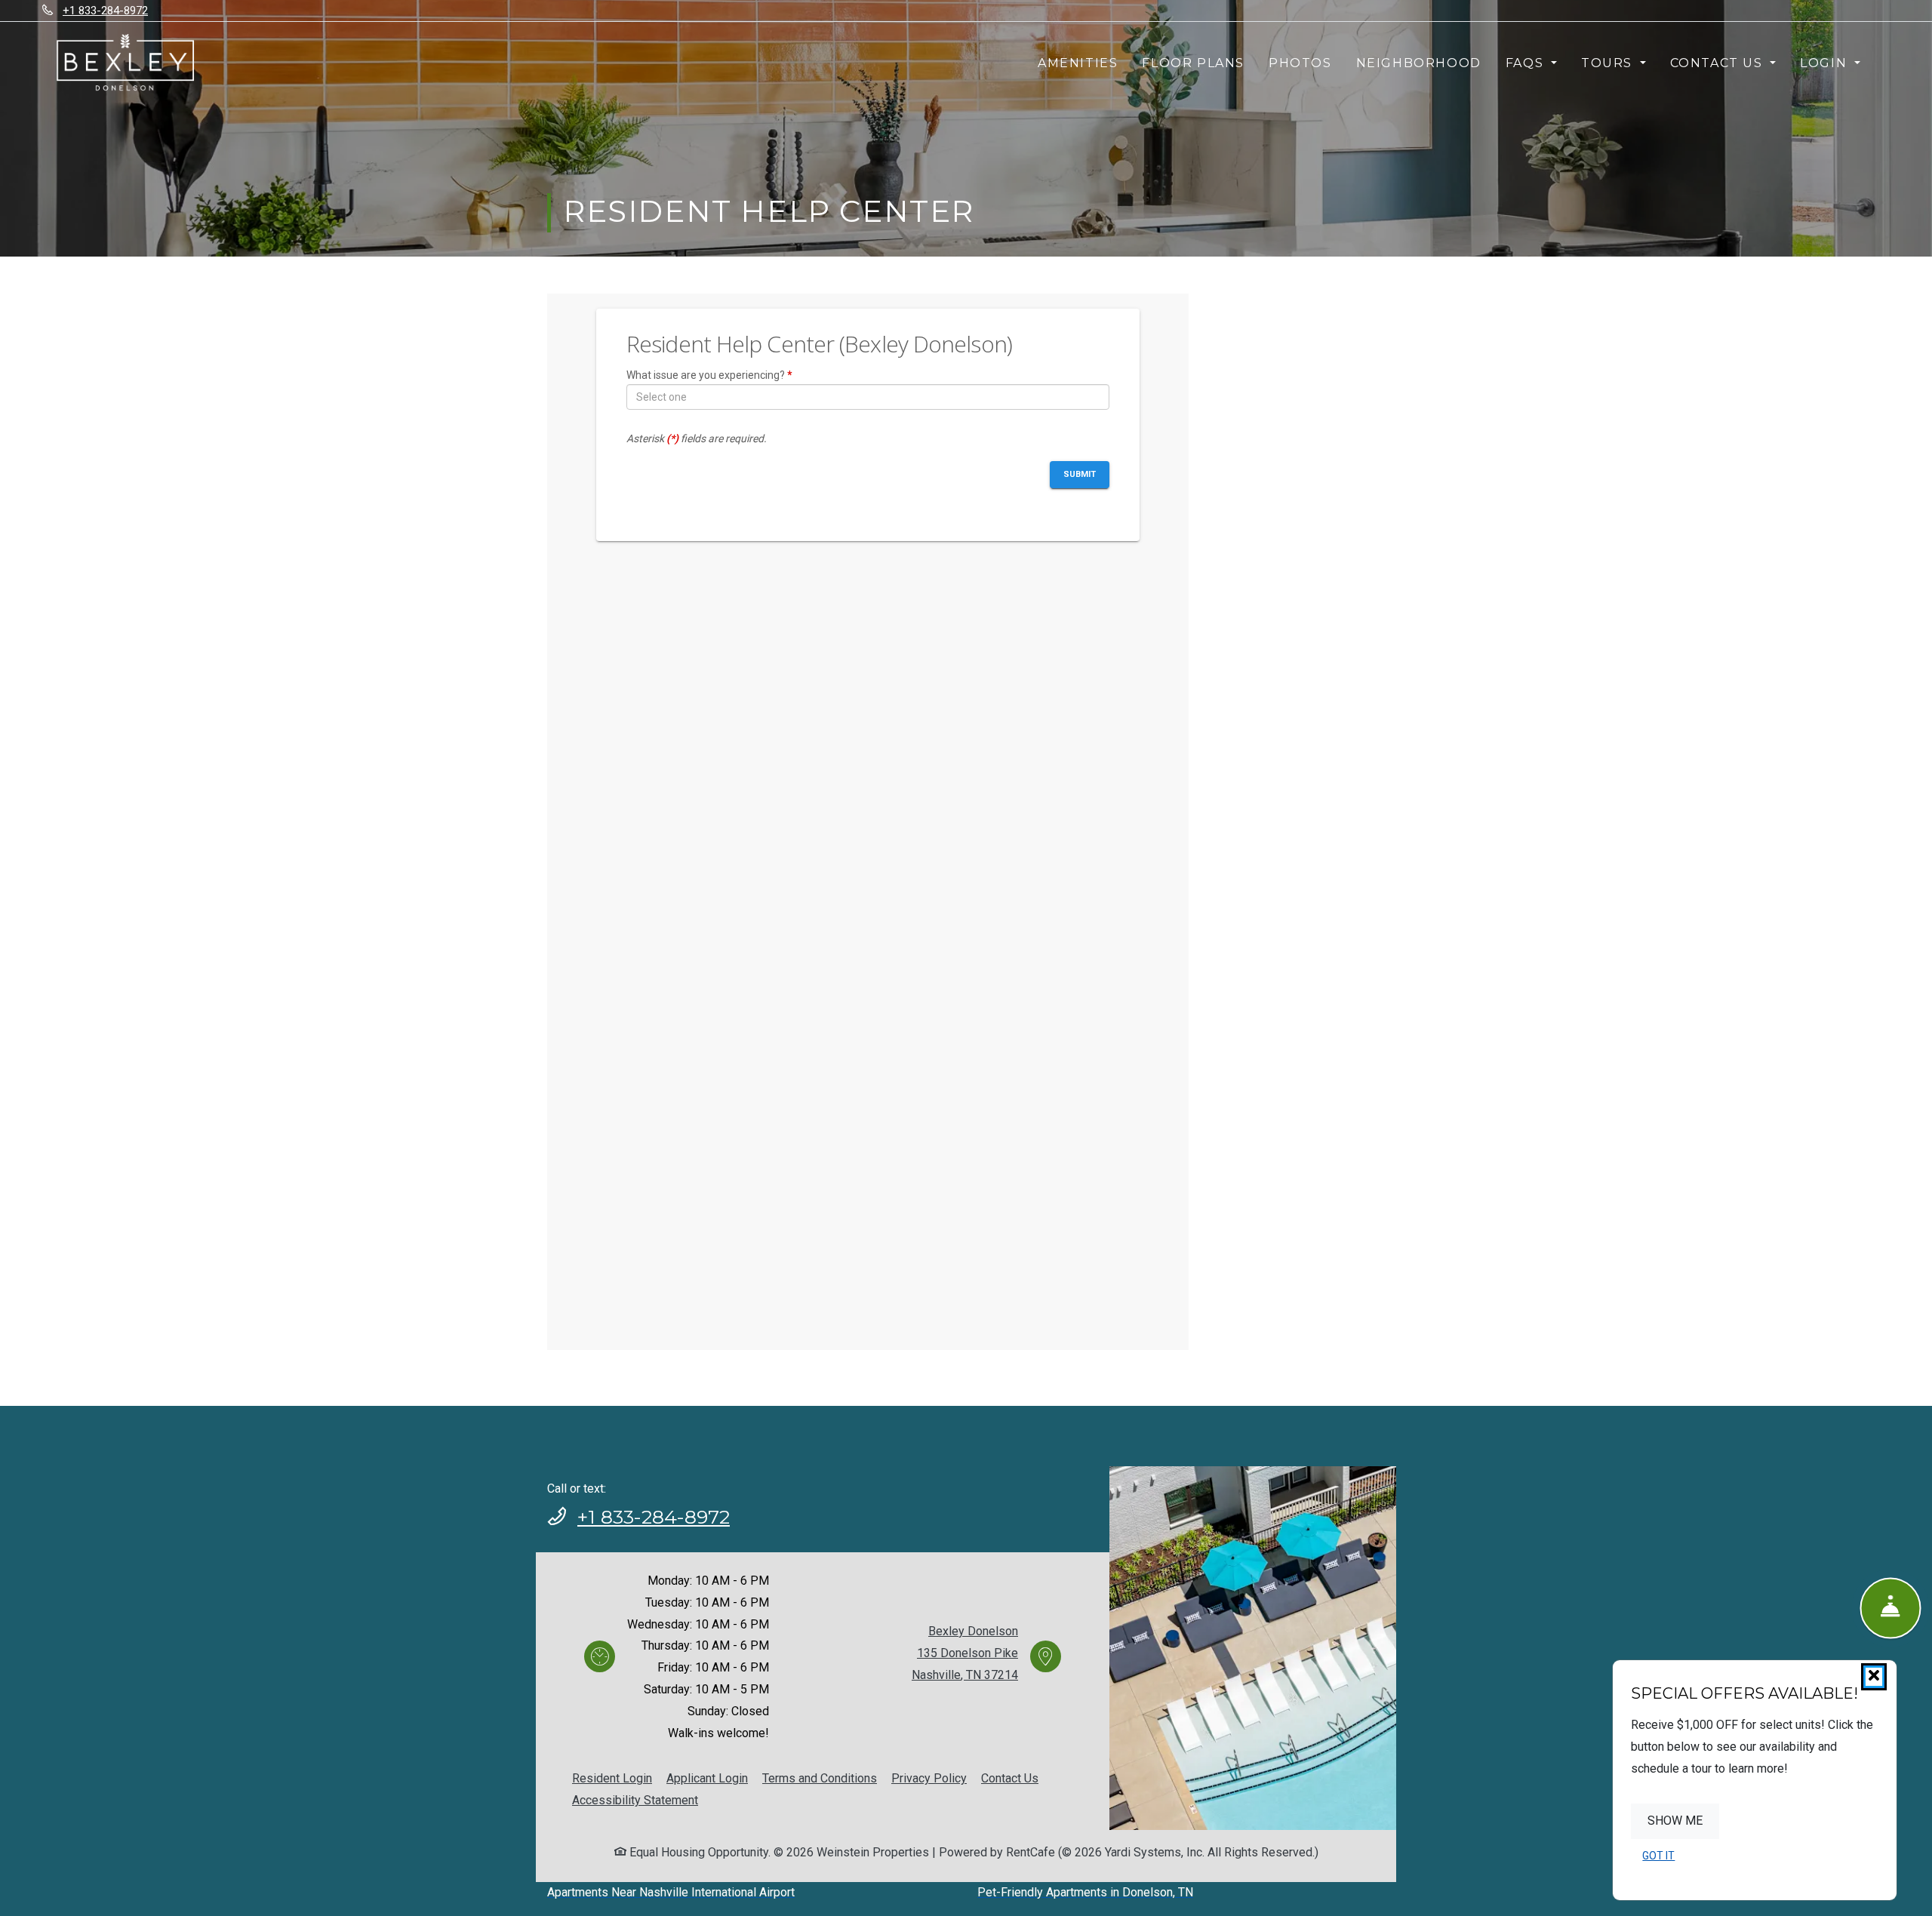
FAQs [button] (1527, 63)
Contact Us (1010, 1778)
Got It (1658, 1856)
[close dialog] (1874, 1677)
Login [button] (1826, 63)
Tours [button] (1609, 63)
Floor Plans (1193, 63)
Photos (1300, 63)
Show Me (1675, 1821)
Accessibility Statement (635, 1800)
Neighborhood (1419, 63)
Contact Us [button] (1719, 63)
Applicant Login (707, 1778)
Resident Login (612, 1778)
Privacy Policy (929, 1778)
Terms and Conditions (820, 1778)
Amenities (1078, 63)
